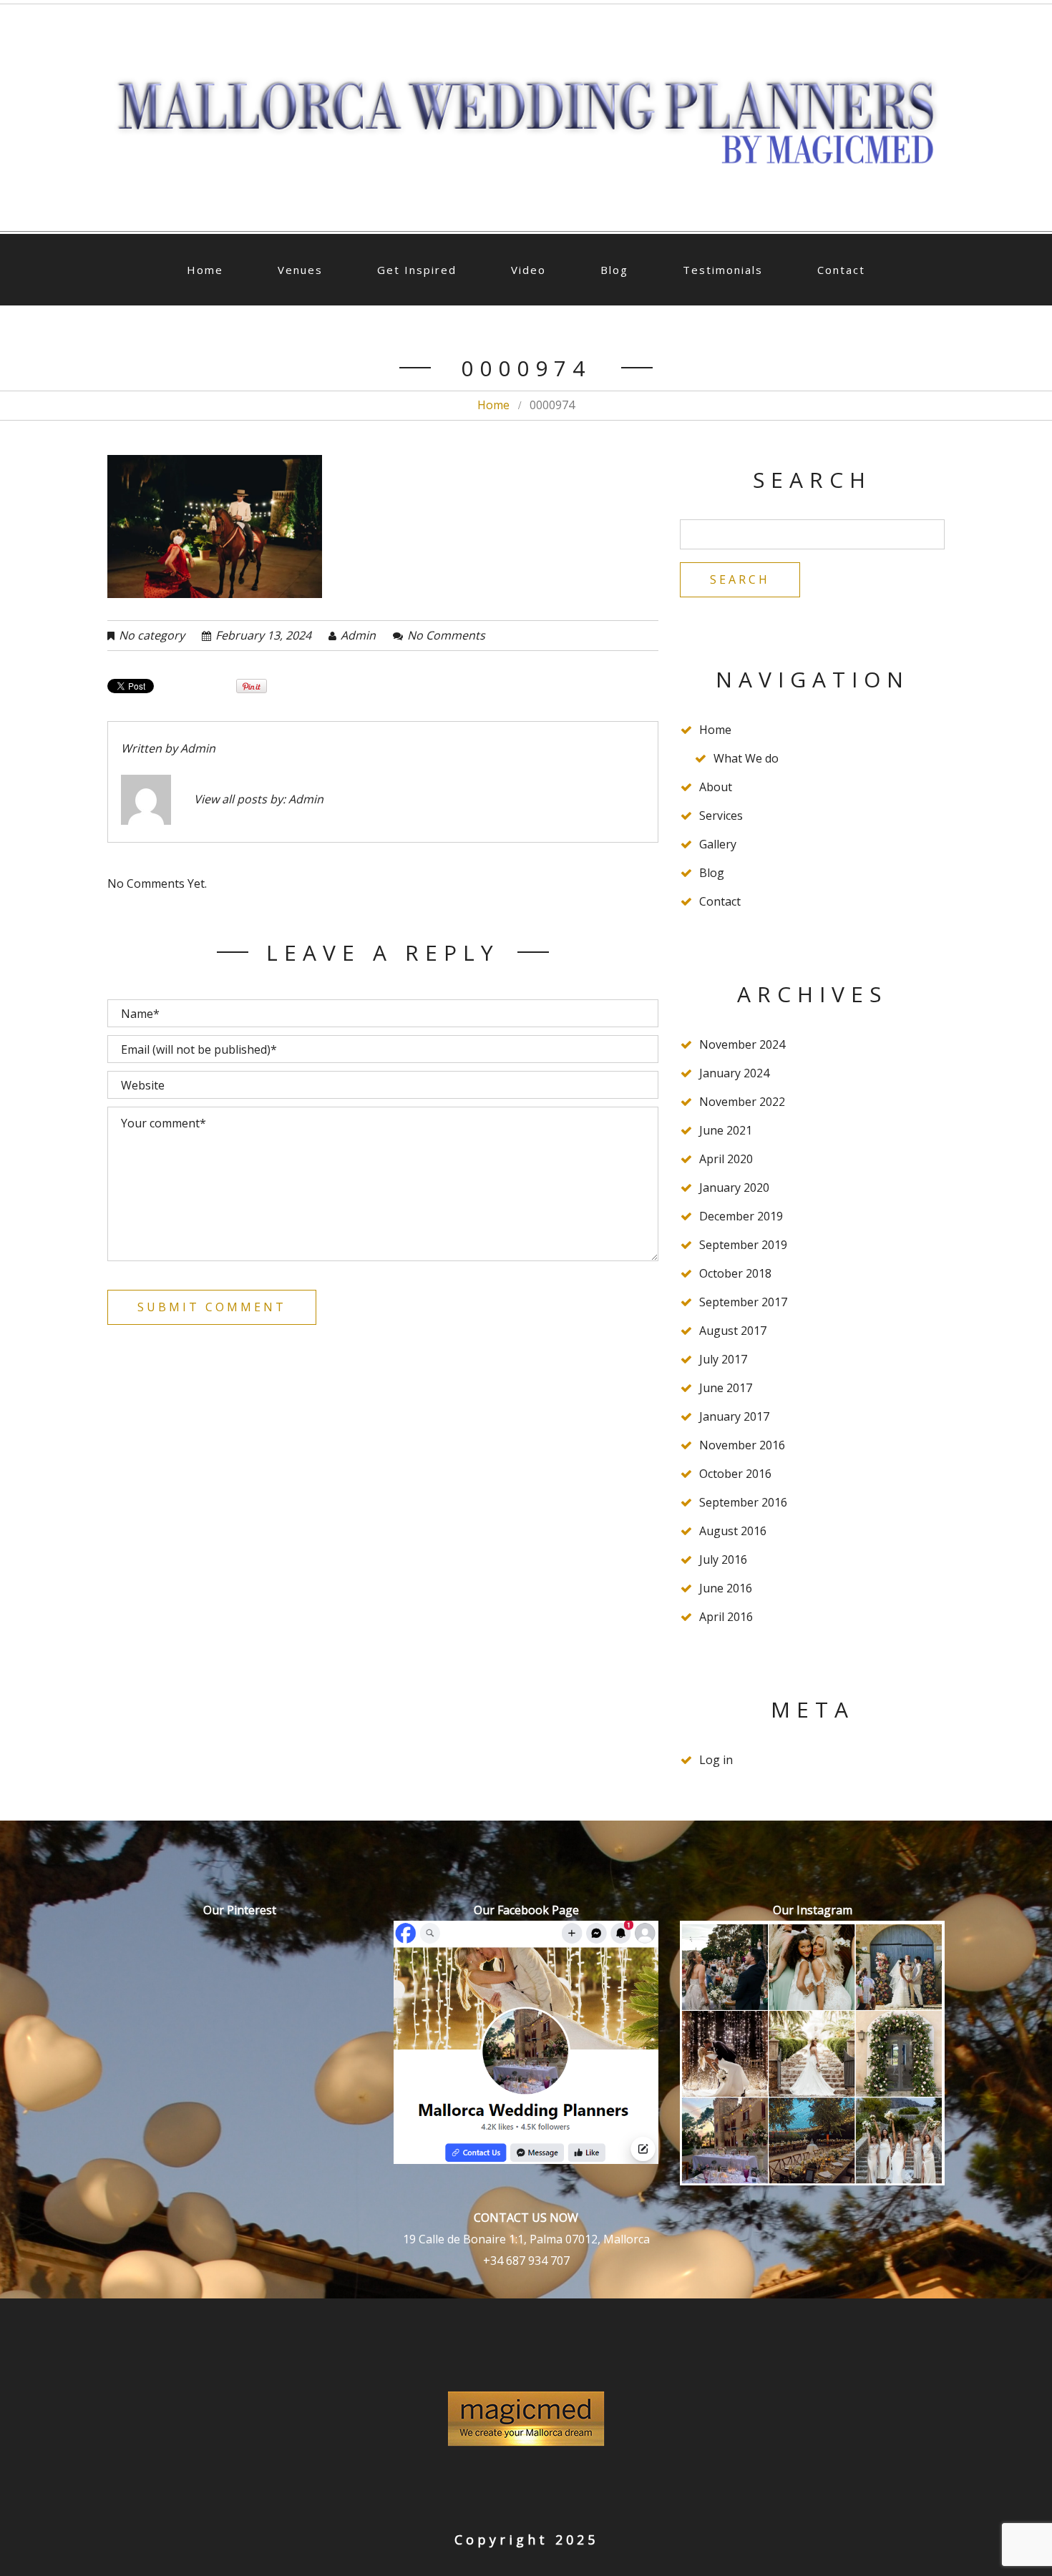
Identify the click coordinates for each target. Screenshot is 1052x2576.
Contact (841, 270)
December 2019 (741, 1216)
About (716, 787)
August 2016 (733, 1531)
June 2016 (726, 1588)
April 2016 (726, 1617)
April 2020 (726, 1159)
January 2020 (734, 1187)
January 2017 (734, 1416)
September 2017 (743, 1302)
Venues (300, 270)
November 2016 (742, 1445)
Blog (614, 270)
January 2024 (734, 1073)
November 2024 (742, 1044)
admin (358, 635)
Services (721, 816)
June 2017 (726, 1388)
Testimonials (723, 270)
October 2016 (735, 1474)
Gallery (718, 844)
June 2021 (726, 1130)
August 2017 (733, 1331)
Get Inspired (417, 270)
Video (529, 270)
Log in (716, 1760)
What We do (746, 758)
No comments (446, 635)
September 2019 (743, 1245)
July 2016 (723, 1559)
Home (205, 270)
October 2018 (735, 1273)
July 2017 (723, 1359)
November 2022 (742, 1102)
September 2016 (743, 1502)
